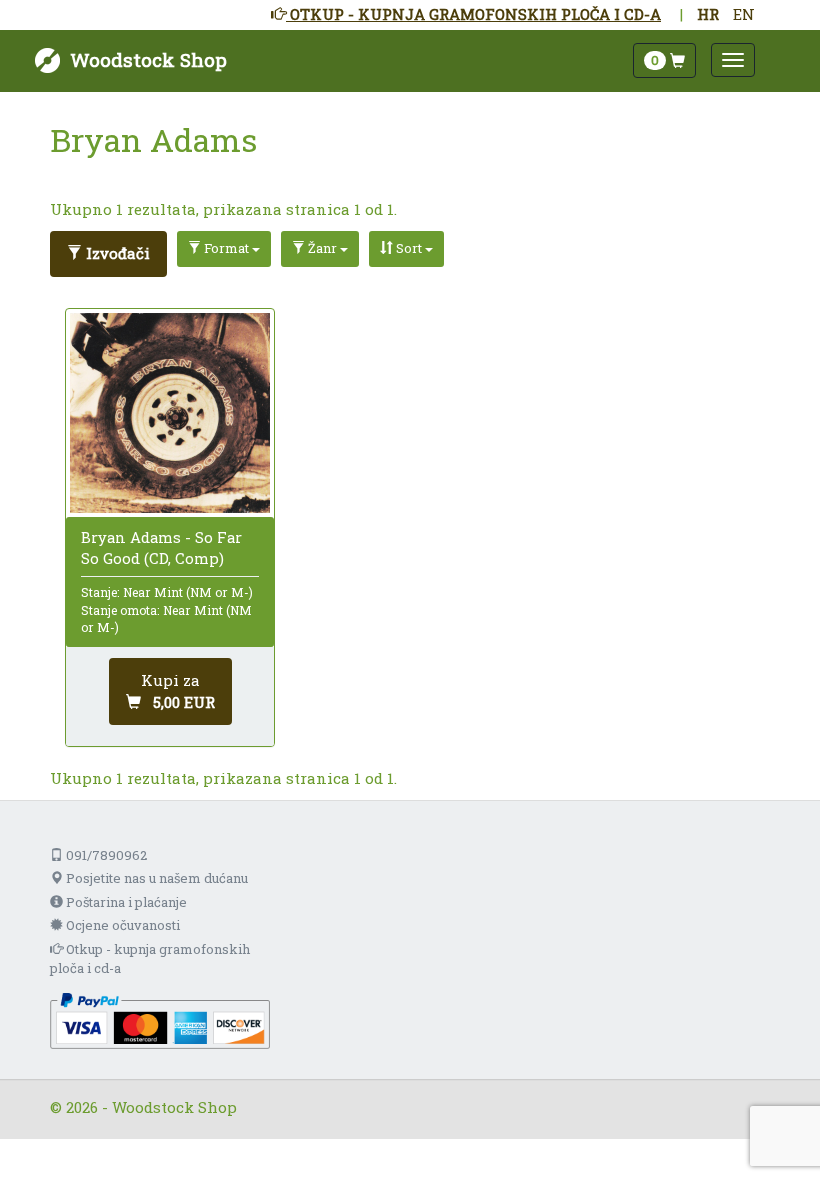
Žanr (322, 248)
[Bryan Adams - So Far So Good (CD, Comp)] (170, 413)
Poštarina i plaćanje (125, 902)
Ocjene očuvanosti (121, 925)
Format (226, 248)
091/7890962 (105, 855)
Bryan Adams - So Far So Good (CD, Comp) (161, 547)
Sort (409, 248)
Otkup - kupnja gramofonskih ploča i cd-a (150, 958)
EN (744, 14)
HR (708, 14)
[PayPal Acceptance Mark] (160, 1019)
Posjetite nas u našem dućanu (155, 878)
